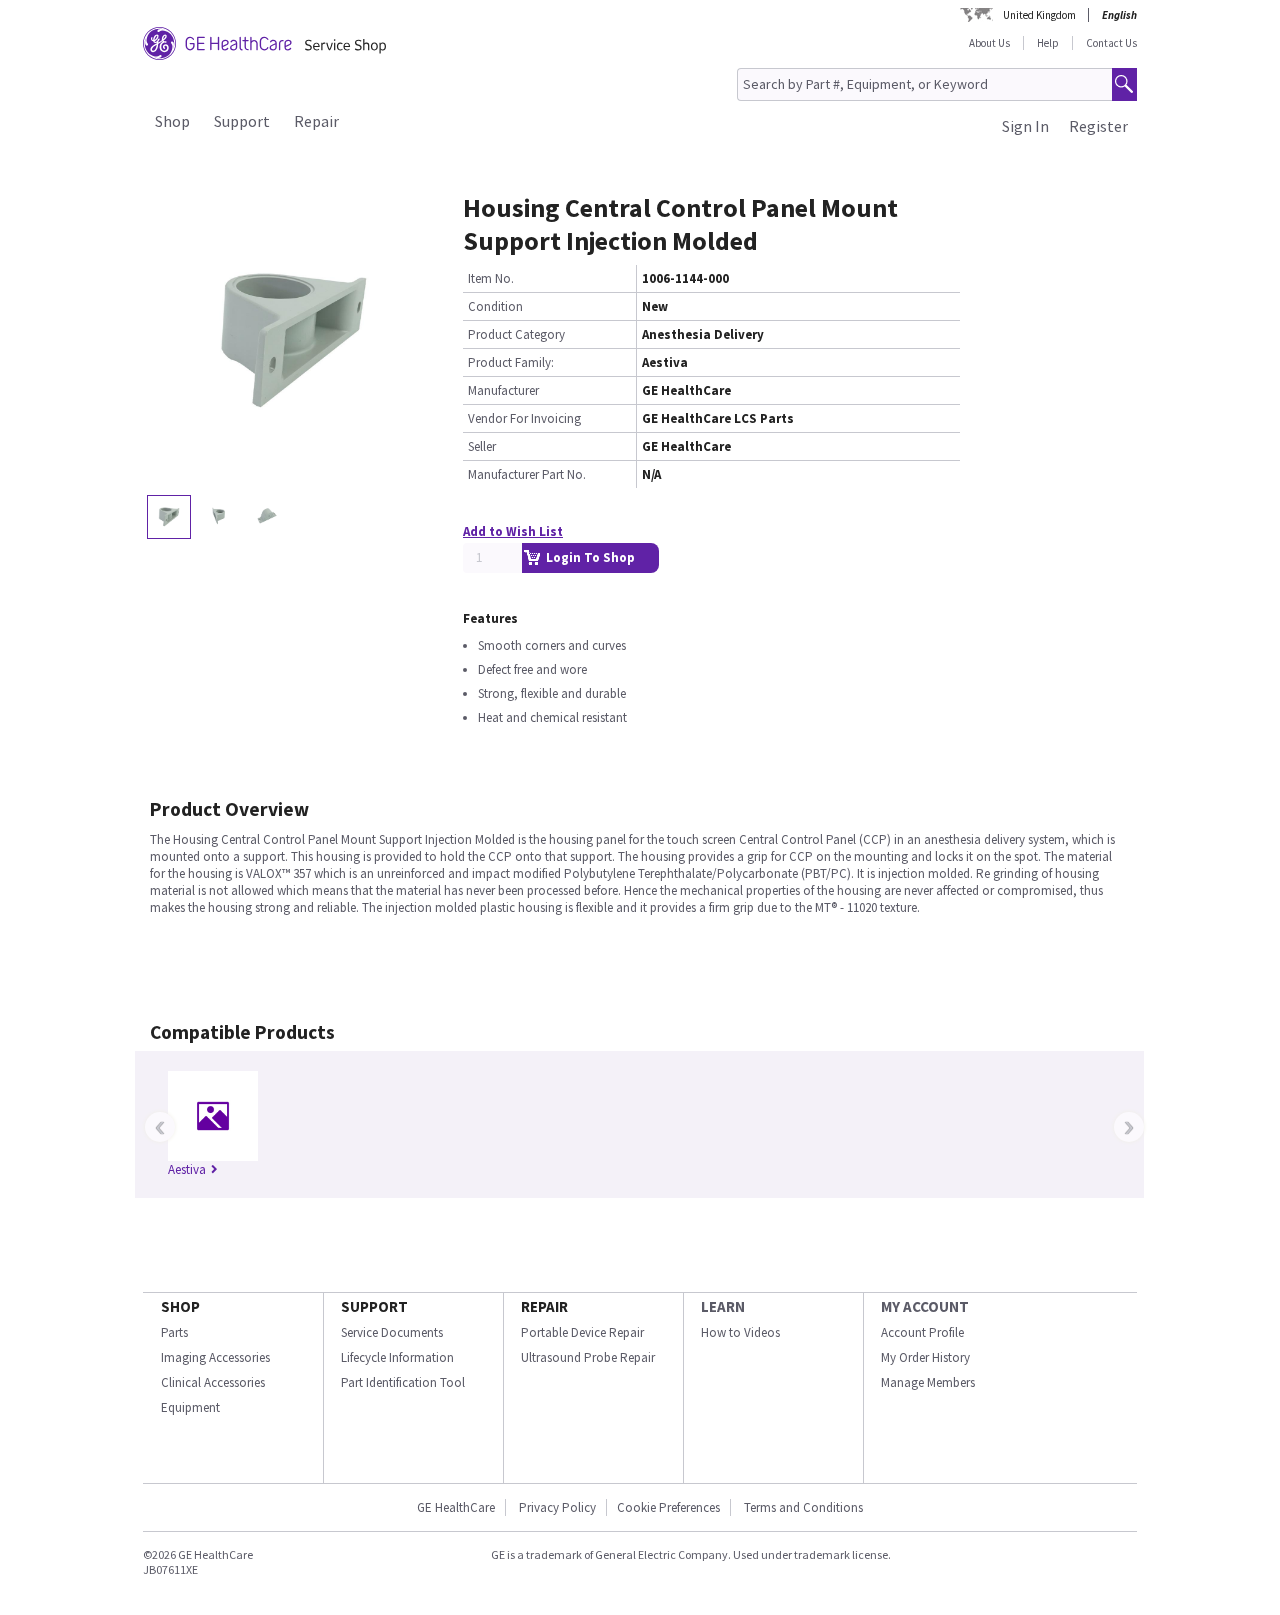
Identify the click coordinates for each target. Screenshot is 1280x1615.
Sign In (1025, 126)
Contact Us (1111, 43)
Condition (495, 306)
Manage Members (928, 1382)
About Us (989, 43)
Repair (316, 121)
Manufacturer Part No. (527, 474)
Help (1048, 43)
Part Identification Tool (403, 1382)
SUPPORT (374, 1306)
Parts (174, 1332)
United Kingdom (1039, 15)
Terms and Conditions (803, 1507)
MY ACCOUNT (925, 1306)
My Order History (925, 1357)
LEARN (723, 1306)
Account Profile (922, 1332)
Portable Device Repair (582, 1332)
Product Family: (511, 362)
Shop (172, 121)
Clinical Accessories (213, 1382)
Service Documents (392, 1332)
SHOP (180, 1306)
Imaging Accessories (215, 1357)
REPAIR (544, 1306)
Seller (482, 446)
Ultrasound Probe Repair (588, 1357)
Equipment (190, 1407)
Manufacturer (503, 390)
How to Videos (740, 1332)
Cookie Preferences (668, 1507)
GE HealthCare (456, 1507)
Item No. (491, 278)
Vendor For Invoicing (524, 418)
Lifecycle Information (397, 1357)
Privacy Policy (556, 1507)
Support (242, 121)
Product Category (516, 334)
